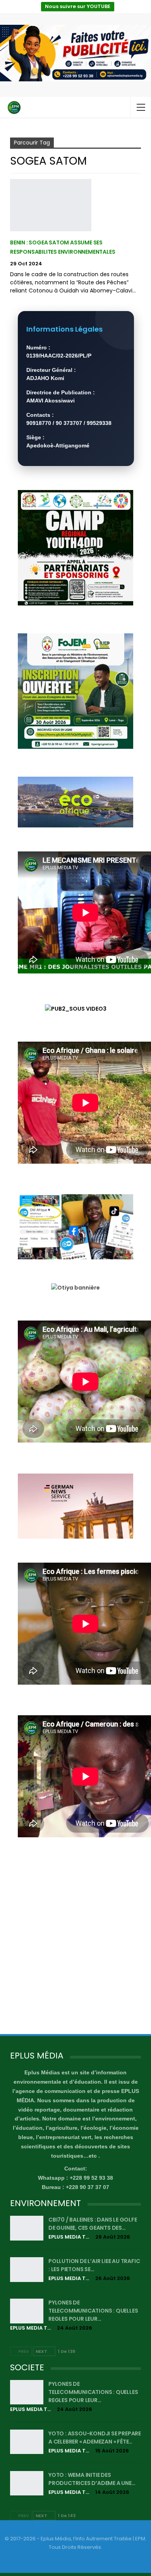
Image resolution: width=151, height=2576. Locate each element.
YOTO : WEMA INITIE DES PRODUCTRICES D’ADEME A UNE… (92, 2479)
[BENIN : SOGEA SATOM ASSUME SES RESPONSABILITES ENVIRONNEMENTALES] (51, 205)
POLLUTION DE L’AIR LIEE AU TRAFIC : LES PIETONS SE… (94, 2265)
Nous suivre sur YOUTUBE (78, 6)
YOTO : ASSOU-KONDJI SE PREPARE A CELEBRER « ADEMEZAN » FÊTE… (95, 2438)
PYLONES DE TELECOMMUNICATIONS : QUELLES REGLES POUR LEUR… (93, 2311)
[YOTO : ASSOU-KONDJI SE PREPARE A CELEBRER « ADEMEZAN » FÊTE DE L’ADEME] (27, 2442)
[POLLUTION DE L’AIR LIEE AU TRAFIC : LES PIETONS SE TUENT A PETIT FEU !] (27, 2270)
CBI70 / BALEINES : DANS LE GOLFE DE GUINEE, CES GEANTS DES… (93, 2224)
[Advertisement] (75, 1944)
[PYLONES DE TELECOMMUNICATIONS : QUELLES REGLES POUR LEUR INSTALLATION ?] (27, 2311)
